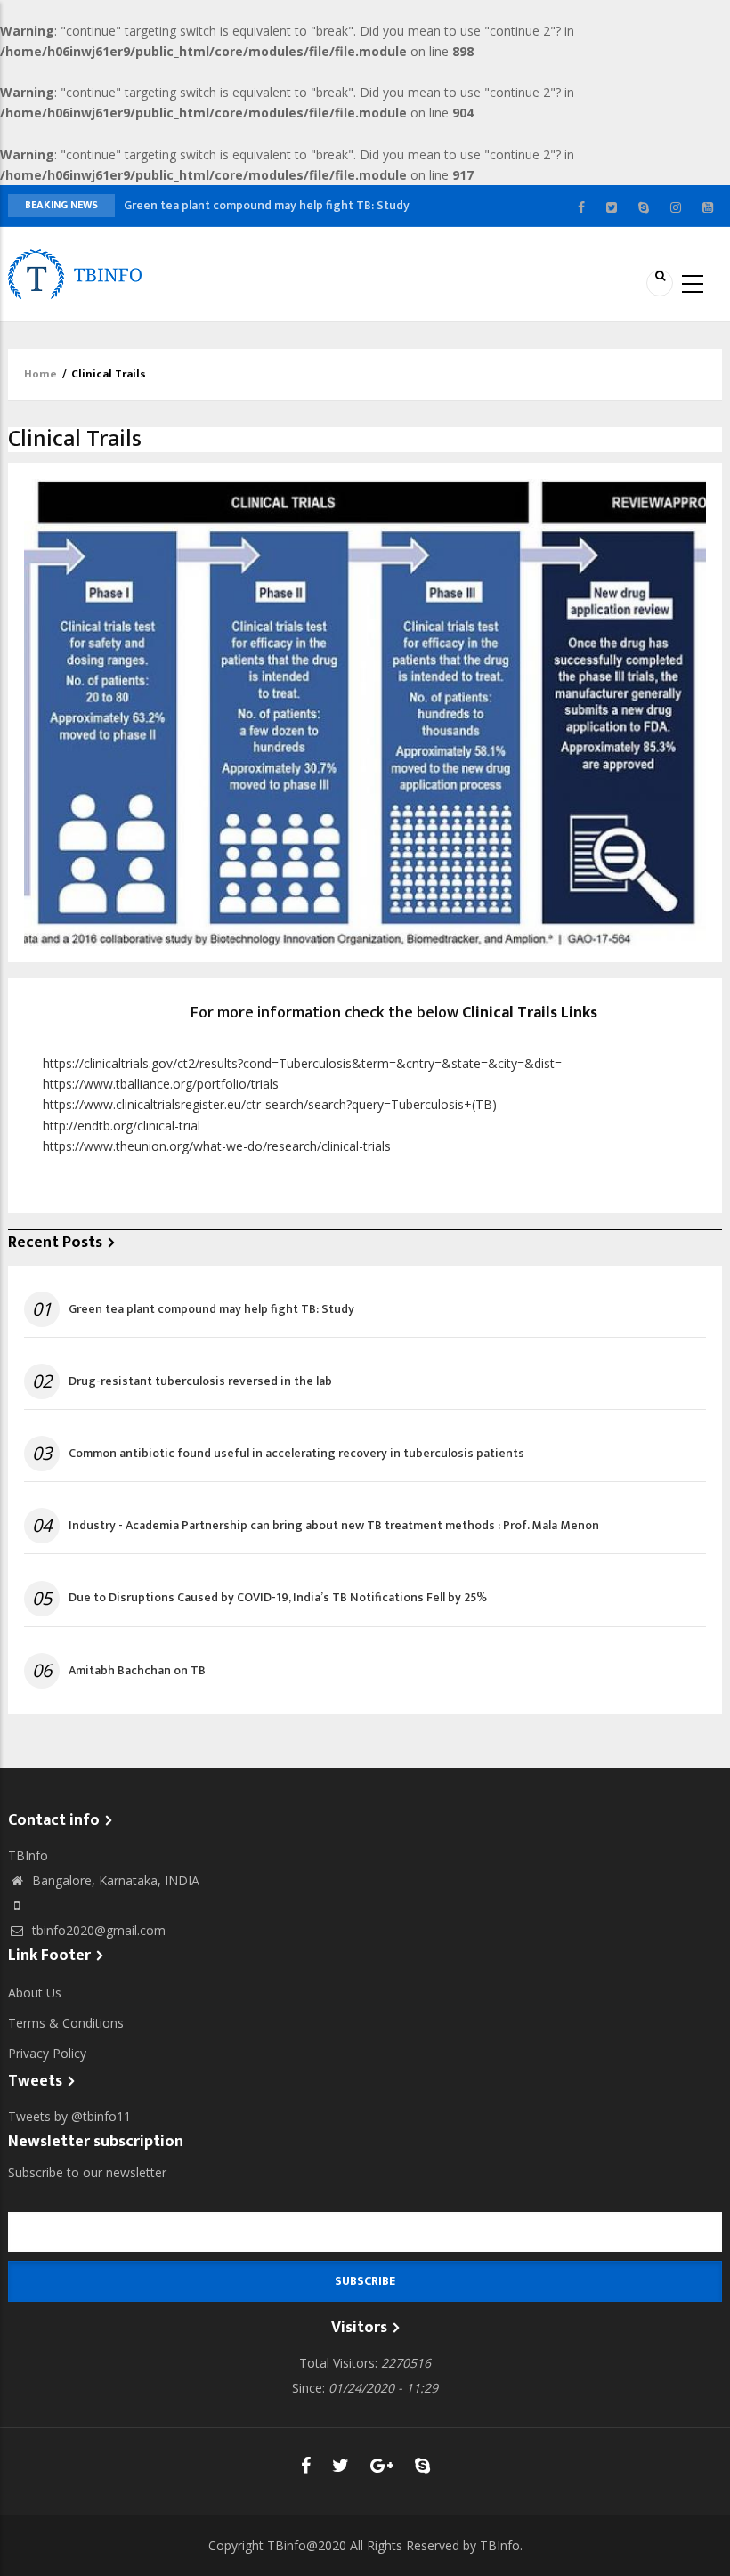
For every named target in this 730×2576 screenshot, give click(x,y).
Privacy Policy (47, 2053)
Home (41, 374)
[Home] (75, 273)
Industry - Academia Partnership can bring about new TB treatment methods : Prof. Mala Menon (334, 1526)
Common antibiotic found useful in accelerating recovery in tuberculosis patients (296, 1454)
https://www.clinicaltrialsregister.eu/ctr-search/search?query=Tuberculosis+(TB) (270, 1104)
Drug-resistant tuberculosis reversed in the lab (200, 1381)
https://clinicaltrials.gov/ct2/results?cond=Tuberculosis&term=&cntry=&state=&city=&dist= (302, 1063)
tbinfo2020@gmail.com (97, 1930)
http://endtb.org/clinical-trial (122, 1126)
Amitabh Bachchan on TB (137, 1671)
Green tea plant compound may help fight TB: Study (267, 205)
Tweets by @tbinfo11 (69, 2116)
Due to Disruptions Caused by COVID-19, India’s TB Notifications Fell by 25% (278, 1598)
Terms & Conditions (66, 2023)
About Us (35, 1993)
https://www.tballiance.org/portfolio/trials (161, 1084)
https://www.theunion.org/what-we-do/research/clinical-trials (217, 1146)
